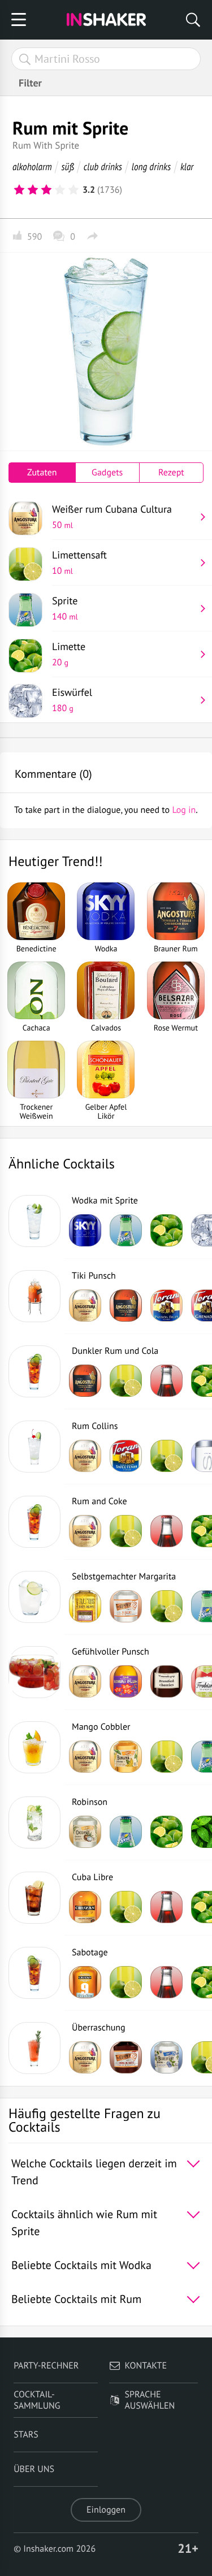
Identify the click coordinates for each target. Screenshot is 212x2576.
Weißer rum (112, 517)
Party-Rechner (46, 2366)
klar (187, 166)
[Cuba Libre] (34, 1898)
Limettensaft (79, 562)
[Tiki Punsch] (34, 1296)
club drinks (103, 166)
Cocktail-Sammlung (37, 2400)
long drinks (151, 166)
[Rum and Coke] (34, 1522)
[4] (60, 190)
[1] (19, 190)
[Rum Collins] (34, 1447)
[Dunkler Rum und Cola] (34, 1371)
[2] (33, 190)
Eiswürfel (72, 700)
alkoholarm (32, 166)
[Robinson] (34, 1822)
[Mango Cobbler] (34, 1747)
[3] (46, 190)
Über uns (34, 2469)
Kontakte (146, 2366)
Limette (69, 654)
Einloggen (106, 2510)
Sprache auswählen (150, 2400)
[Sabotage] (34, 1973)
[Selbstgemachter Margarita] (34, 1597)
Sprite (65, 608)
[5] (73, 190)
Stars (26, 2435)
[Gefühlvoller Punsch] (34, 1672)
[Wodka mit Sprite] (34, 1221)
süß (68, 166)
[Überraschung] (34, 2048)
